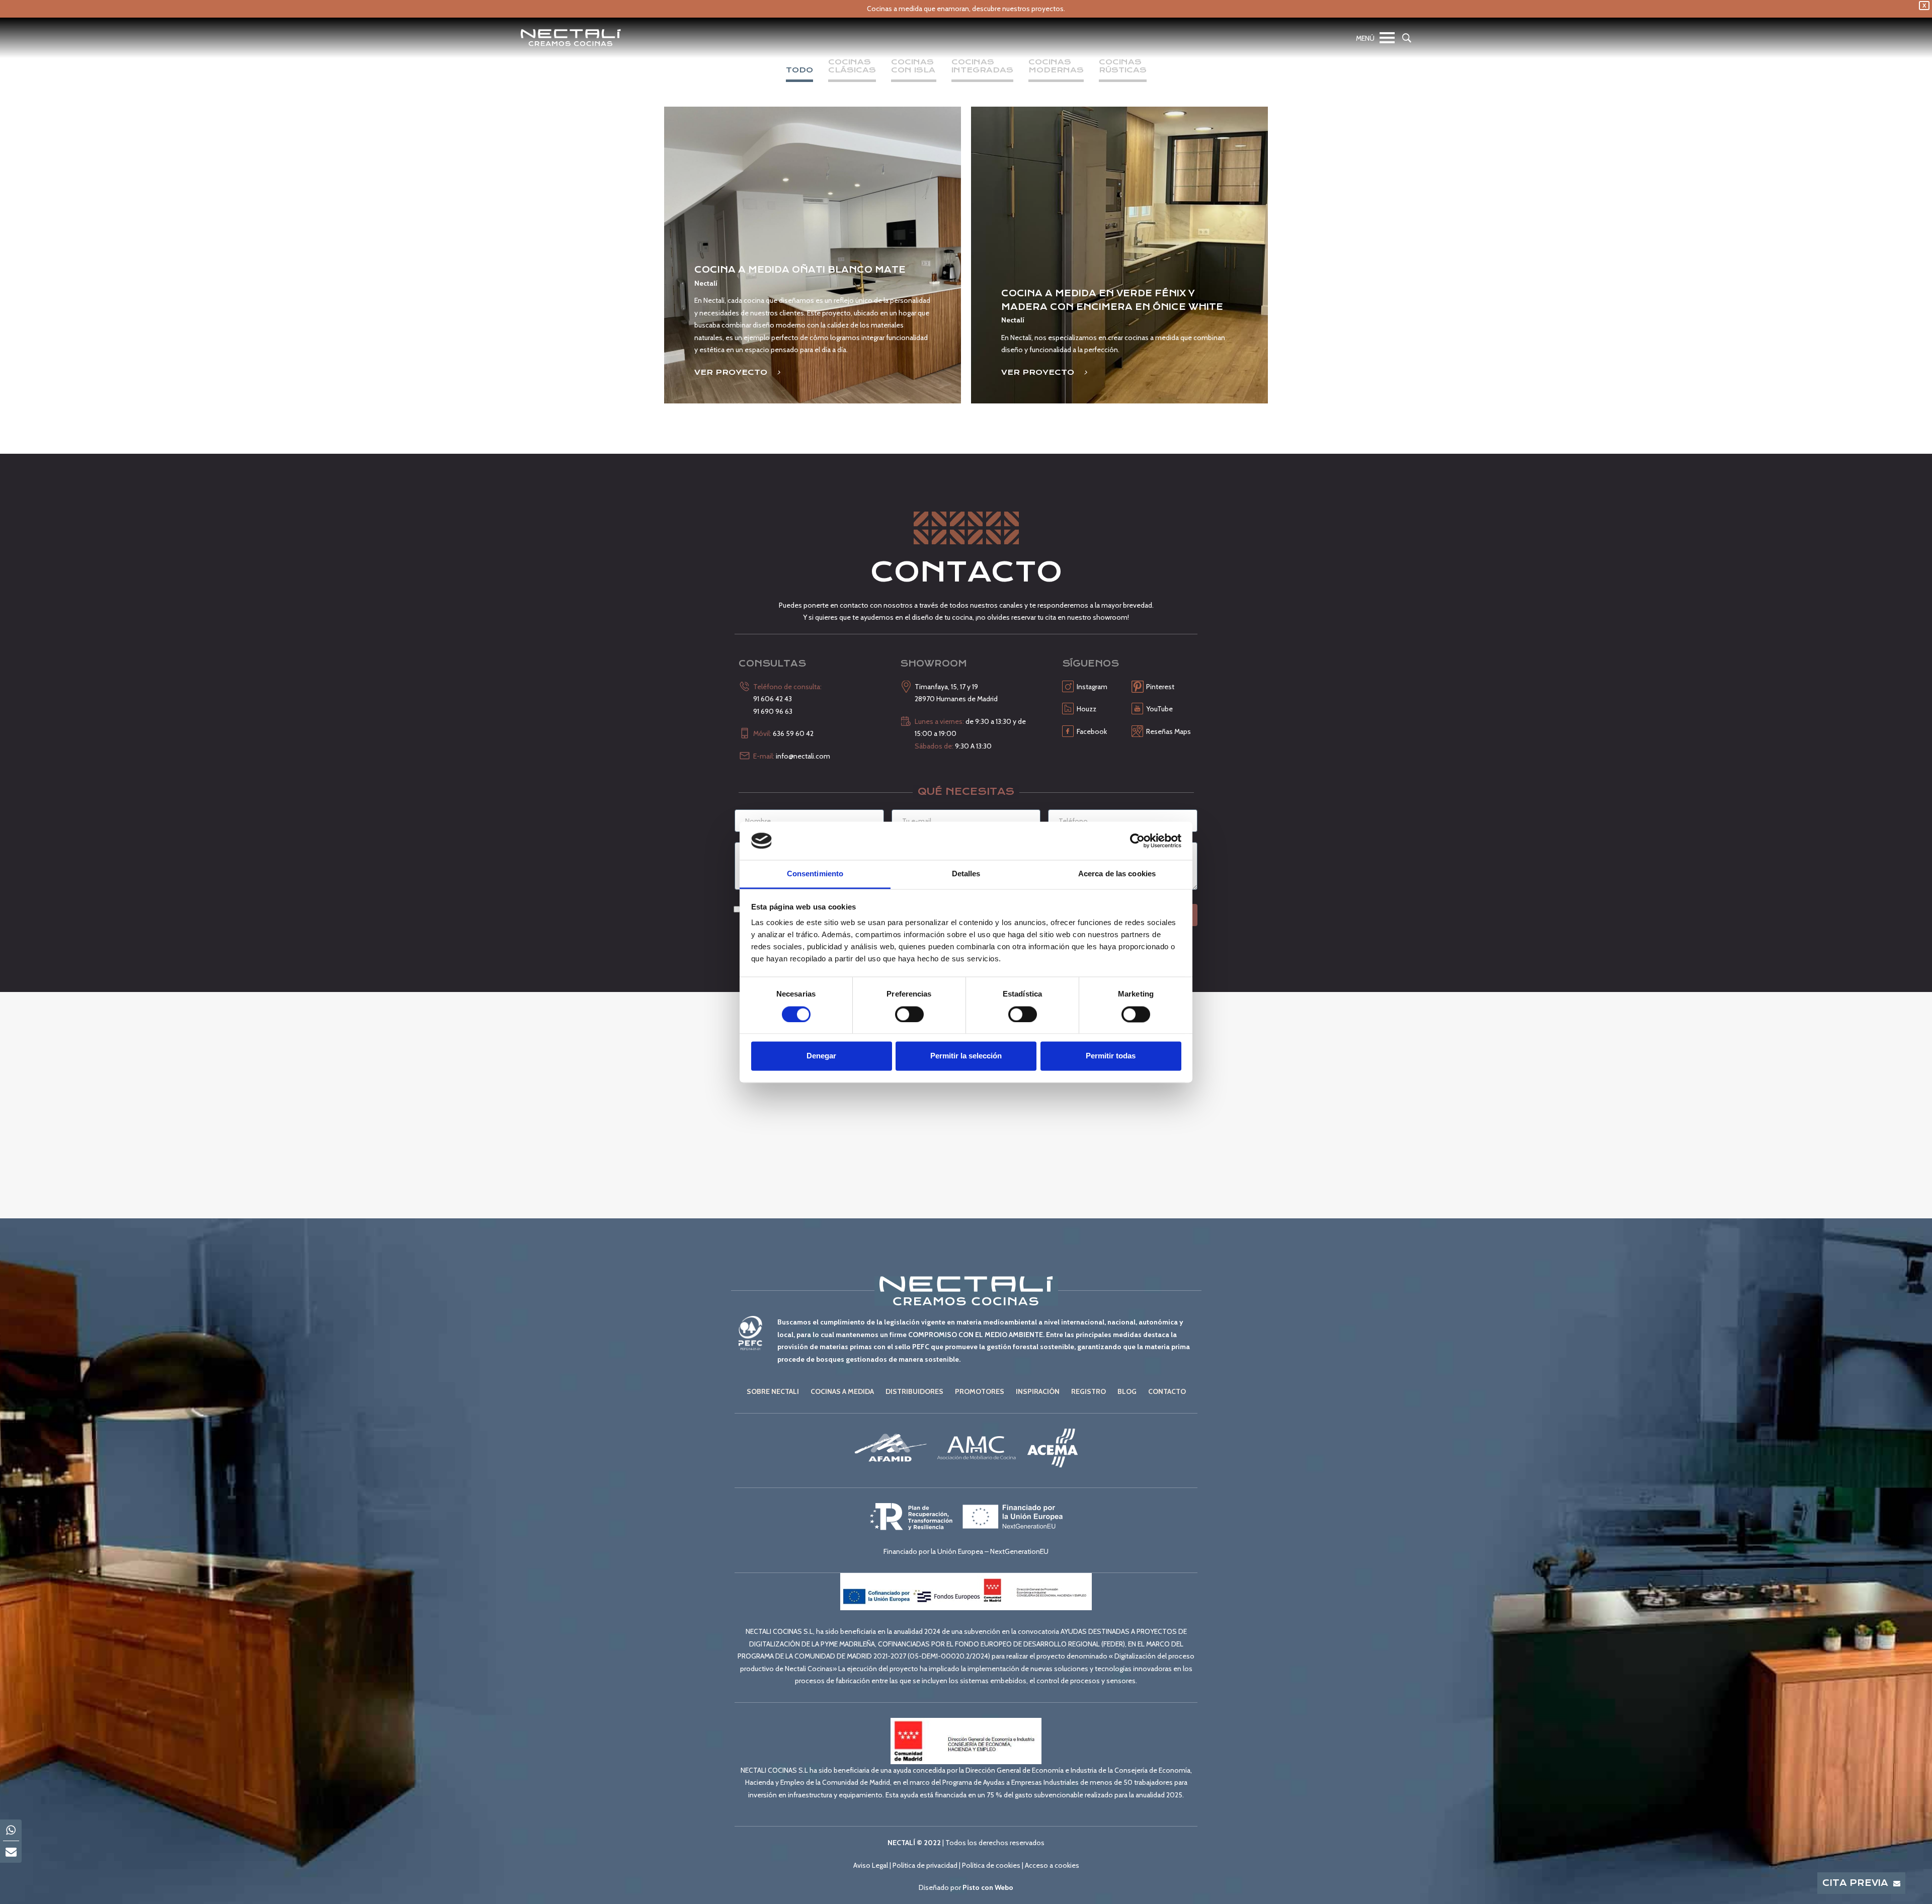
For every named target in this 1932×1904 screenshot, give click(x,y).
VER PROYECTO (732, 372)
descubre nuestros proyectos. (1019, 9)
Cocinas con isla (914, 66)
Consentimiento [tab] (815, 874)
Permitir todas (1111, 1056)
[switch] (909, 1014)
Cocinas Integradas (982, 66)
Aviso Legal (871, 1865)
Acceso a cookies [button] (1052, 1865)
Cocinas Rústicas (1123, 66)
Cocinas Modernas (1056, 66)
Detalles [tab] (966, 874)
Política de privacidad (925, 1865)
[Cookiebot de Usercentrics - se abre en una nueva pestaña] (1137, 841)
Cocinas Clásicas (852, 66)
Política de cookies (991, 1865)
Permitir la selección (966, 1056)
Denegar (821, 1056)
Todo (799, 70)
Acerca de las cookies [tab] (1117, 874)
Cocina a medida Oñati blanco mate (800, 270)
